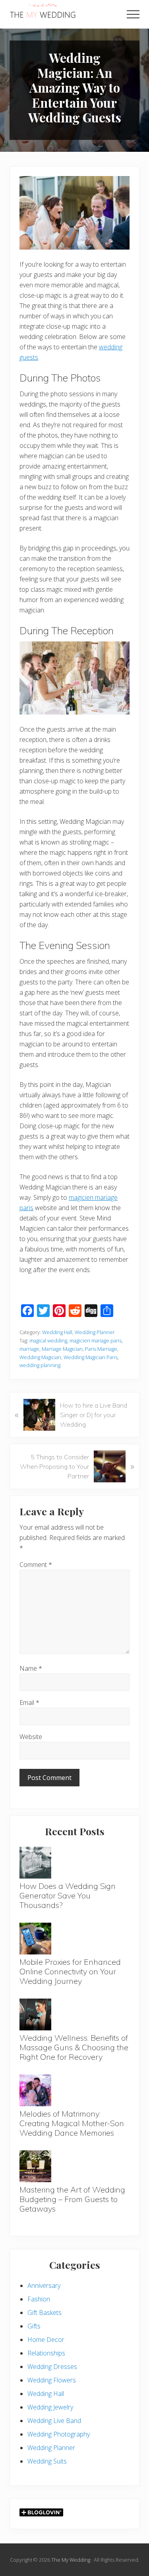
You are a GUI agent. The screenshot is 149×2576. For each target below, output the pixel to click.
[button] (133, 14)
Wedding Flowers (52, 2380)
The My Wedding (71, 2560)
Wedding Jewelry (50, 2407)
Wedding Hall (57, 1332)
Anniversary (44, 2285)
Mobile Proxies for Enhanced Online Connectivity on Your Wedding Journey (70, 1971)
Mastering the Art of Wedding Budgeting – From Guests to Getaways (72, 2199)
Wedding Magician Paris (91, 1357)
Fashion (39, 2299)
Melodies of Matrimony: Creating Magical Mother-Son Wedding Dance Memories (72, 2123)
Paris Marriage (101, 1349)
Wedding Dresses (52, 2367)
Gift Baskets (45, 2313)
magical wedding (48, 1340)
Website (31, 1737)
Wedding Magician (40, 1357)
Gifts (34, 2326)
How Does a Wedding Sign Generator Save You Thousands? (68, 1895)
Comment (36, 1565)
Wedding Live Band (54, 2421)
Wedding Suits (47, 2461)
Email (29, 1702)
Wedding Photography (59, 2434)
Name (31, 1668)
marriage (29, 1349)
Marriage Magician (62, 1349)
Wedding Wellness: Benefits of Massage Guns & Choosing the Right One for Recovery (74, 2047)
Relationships (46, 2353)
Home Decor (46, 2340)
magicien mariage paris (96, 1340)
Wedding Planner (95, 1332)
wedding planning (40, 1365)
